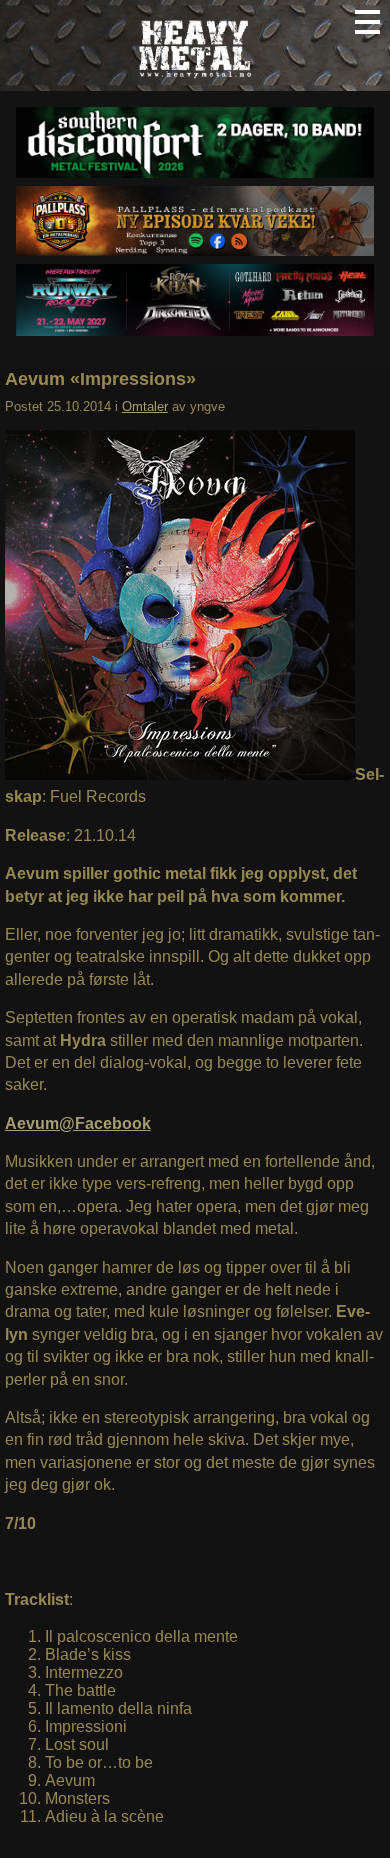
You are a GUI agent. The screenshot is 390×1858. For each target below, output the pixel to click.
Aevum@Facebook (78, 1123)
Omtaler (145, 406)
